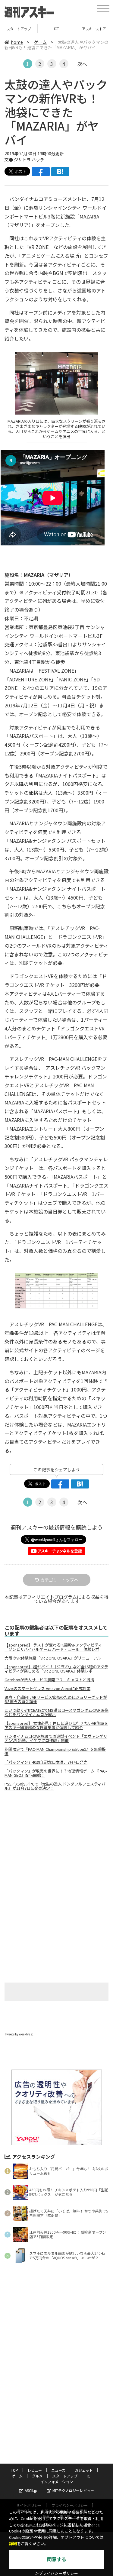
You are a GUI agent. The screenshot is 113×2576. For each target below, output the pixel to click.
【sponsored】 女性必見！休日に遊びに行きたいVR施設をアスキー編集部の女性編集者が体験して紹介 (56, 1725)
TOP (14, 2470)
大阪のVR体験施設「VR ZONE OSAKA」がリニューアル (53, 1658)
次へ (82, 64)
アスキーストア (56, 29)
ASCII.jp (31, 2490)
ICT (19, 29)
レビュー (35, 2470)
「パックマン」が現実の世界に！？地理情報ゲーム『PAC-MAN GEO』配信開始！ (56, 1773)
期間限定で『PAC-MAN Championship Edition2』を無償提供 (55, 1751)
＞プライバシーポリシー (56, 2573)
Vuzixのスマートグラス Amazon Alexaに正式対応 (47, 1689)
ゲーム (40, 42)
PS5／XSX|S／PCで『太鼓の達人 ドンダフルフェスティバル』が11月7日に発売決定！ (55, 1786)
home (17, 42)
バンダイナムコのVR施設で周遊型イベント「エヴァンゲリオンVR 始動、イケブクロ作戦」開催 (56, 1738)
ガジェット (84, 2470)
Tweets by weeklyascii (20, 2034)
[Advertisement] (57, 1846)
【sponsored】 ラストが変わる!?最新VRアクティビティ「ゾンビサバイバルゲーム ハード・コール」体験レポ (53, 1647)
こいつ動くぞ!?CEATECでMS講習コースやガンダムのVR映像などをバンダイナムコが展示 (56, 1712)
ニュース (58, 2470)
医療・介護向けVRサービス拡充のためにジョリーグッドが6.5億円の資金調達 (56, 1699)
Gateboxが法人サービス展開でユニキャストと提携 (49, 1680)
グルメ (37, 2476)
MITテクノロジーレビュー (73, 2490)
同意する (57, 2560)
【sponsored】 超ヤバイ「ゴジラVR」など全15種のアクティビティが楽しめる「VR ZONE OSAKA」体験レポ (56, 1669)
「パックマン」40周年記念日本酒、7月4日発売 (46, 1762)
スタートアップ (65, 2476)
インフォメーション (94, 29)
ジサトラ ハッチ (29, 160)
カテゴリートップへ (59, 1580)
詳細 (13, 2544)
